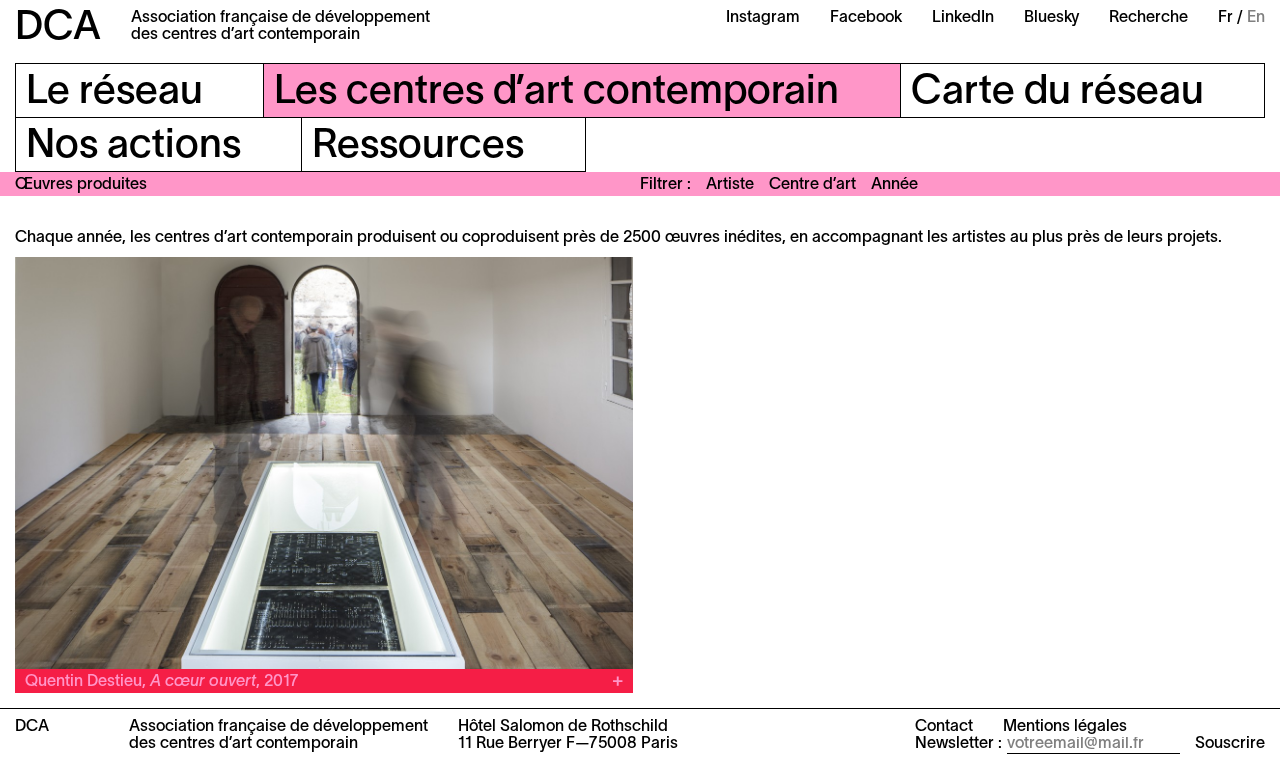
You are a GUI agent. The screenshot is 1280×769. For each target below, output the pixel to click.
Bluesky (1051, 18)
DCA (58, 28)
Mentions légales (1065, 727)
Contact (944, 727)
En (1256, 18)
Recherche (1148, 18)
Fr (1225, 18)
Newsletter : (958, 744)
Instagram (763, 18)
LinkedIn (963, 18)
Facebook (866, 18)
